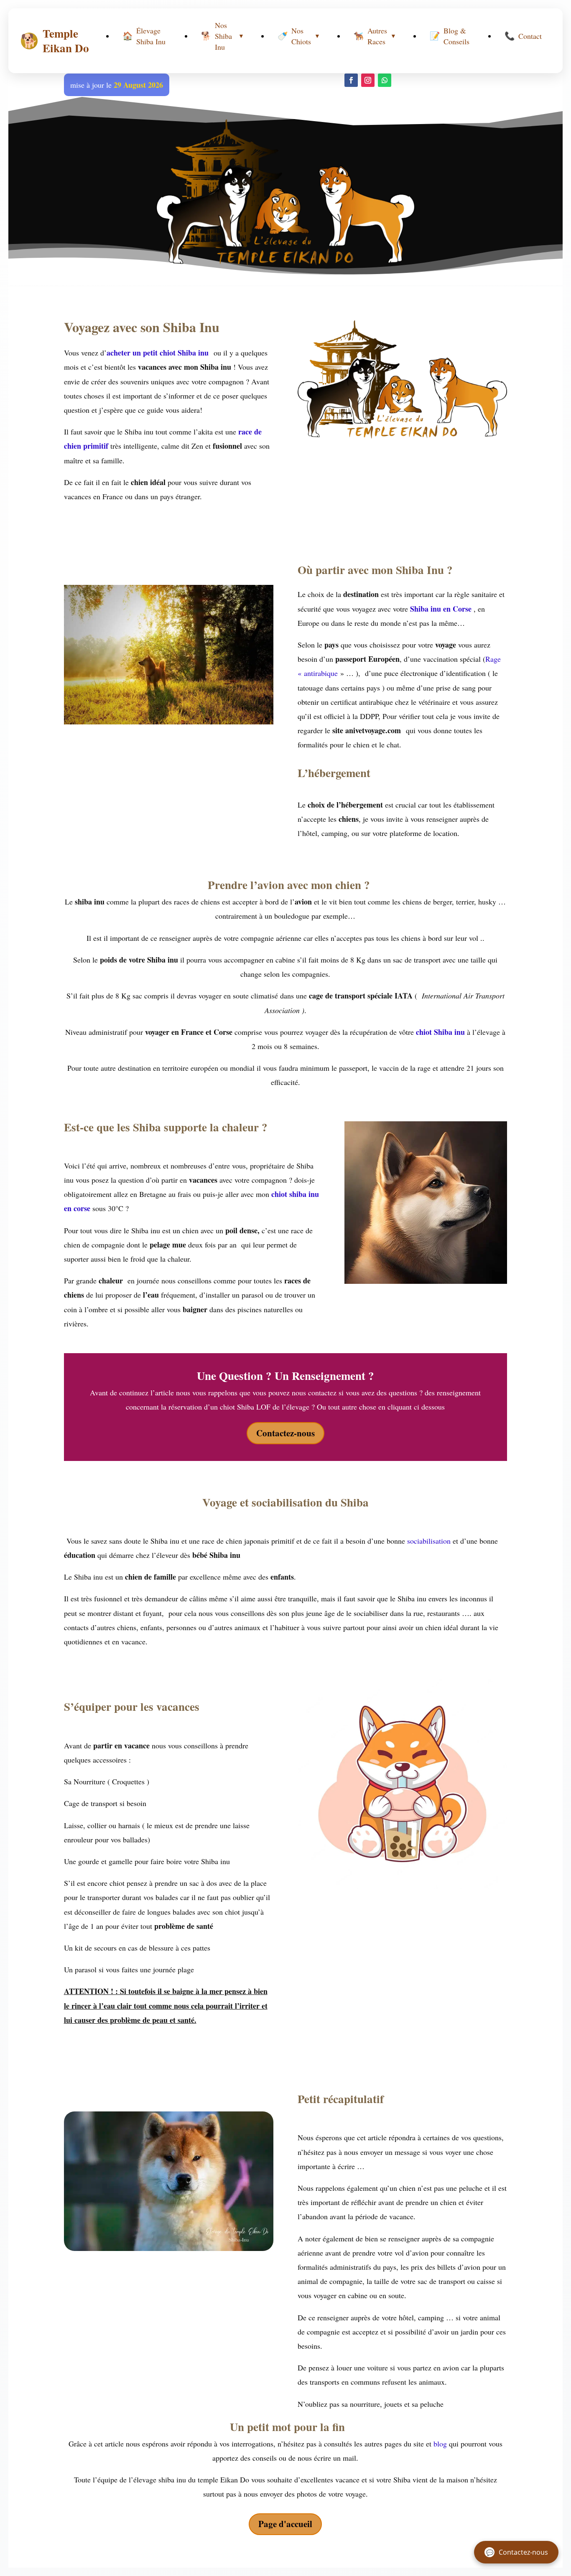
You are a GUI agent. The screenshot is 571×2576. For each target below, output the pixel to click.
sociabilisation (429, 1541)
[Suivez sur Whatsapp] (385, 80)
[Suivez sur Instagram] (368, 80)
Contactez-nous (285, 1433)
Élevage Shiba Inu (144, 36)
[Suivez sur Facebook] (351, 80)
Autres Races (375, 36)
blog (440, 2444)
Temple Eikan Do (55, 41)
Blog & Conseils (450, 36)
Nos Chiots (299, 36)
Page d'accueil (285, 2524)
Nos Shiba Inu (223, 36)
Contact (523, 36)
